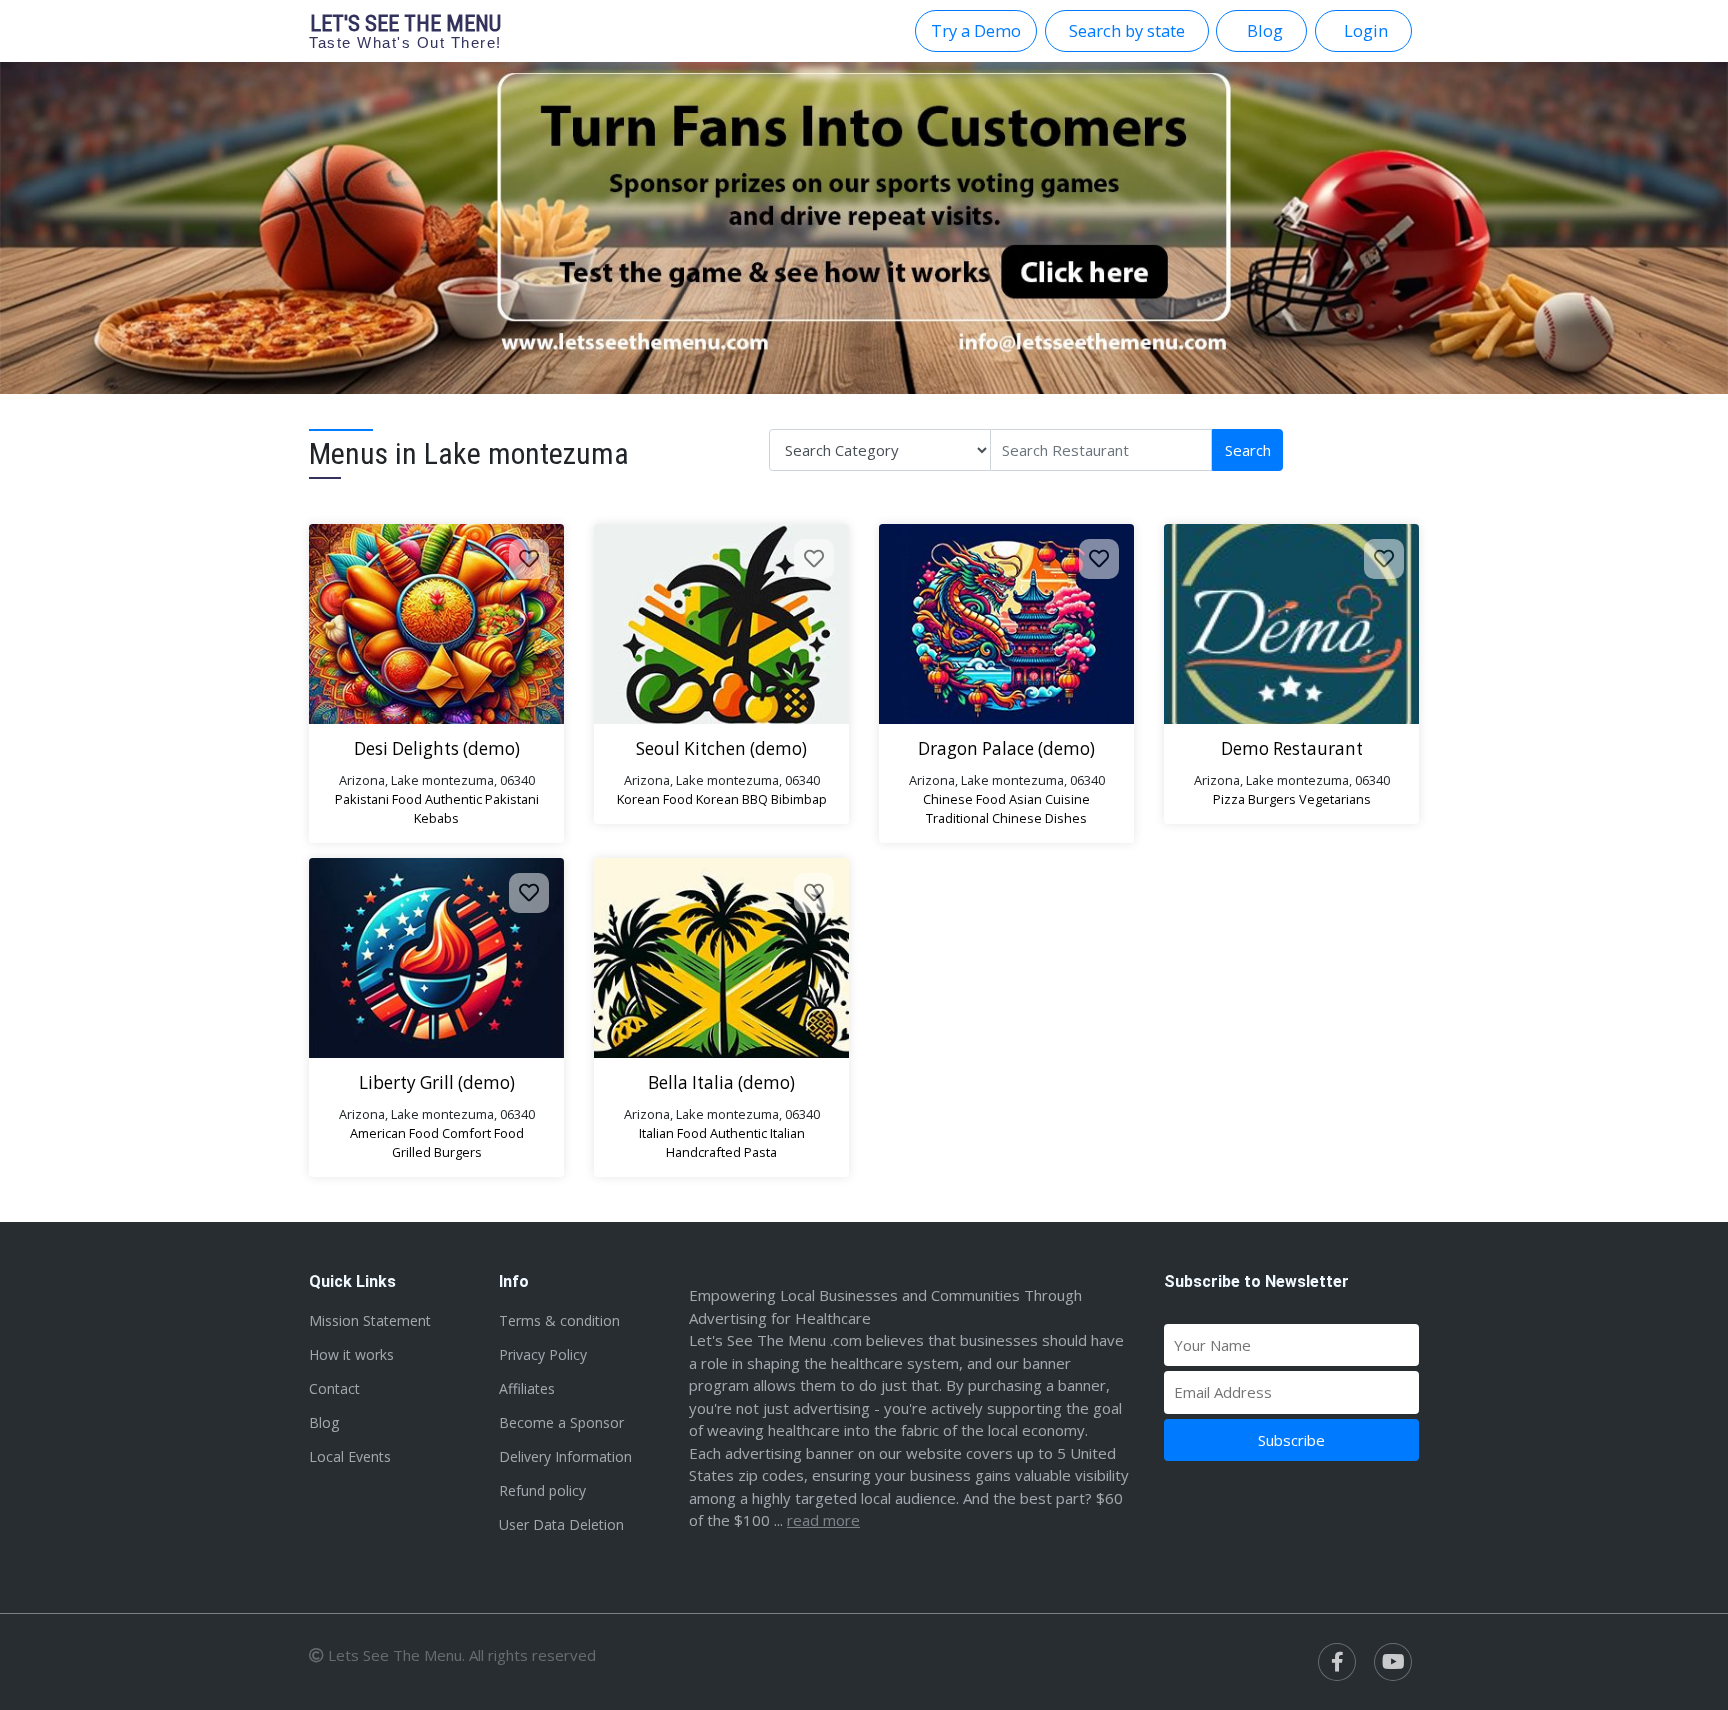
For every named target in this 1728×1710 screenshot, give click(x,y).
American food (394, 1133)
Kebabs (436, 818)
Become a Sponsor (561, 1422)
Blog (324, 1422)
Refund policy (542, 1490)
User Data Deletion (561, 1524)
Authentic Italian (757, 1133)
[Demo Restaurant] (1291, 624)
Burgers (1272, 799)
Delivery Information (565, 1456)
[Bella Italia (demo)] (721, 958)
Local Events (350, 1456)
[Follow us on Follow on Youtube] (1393, 1662)
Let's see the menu (405, 30)
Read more (823, 1520)
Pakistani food (378, 799)
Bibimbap (799, 799)
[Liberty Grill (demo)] (436, 958)
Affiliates (527, 1388)
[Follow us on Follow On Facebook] (1337, 1662)
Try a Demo (976, 30)
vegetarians (1335, 799)
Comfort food (483, 1133)
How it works (351, 1354)
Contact (334, 1388)
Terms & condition (559, 1320)
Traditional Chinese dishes (1006, 818)
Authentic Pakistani (482, 799)
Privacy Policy (543, 1354)
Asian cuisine (1049, 799)
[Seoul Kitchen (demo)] (721, 624)
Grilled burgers (437, 1152)
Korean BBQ (732, 799)
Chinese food (964, 799)
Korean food (655, 799)
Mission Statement (370, 1320)
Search (1248, 450)
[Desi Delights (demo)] (436, 624)
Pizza (1229, 799)
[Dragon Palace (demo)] (1006, 624)
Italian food (673, 1133)
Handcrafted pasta (721, 1152)
